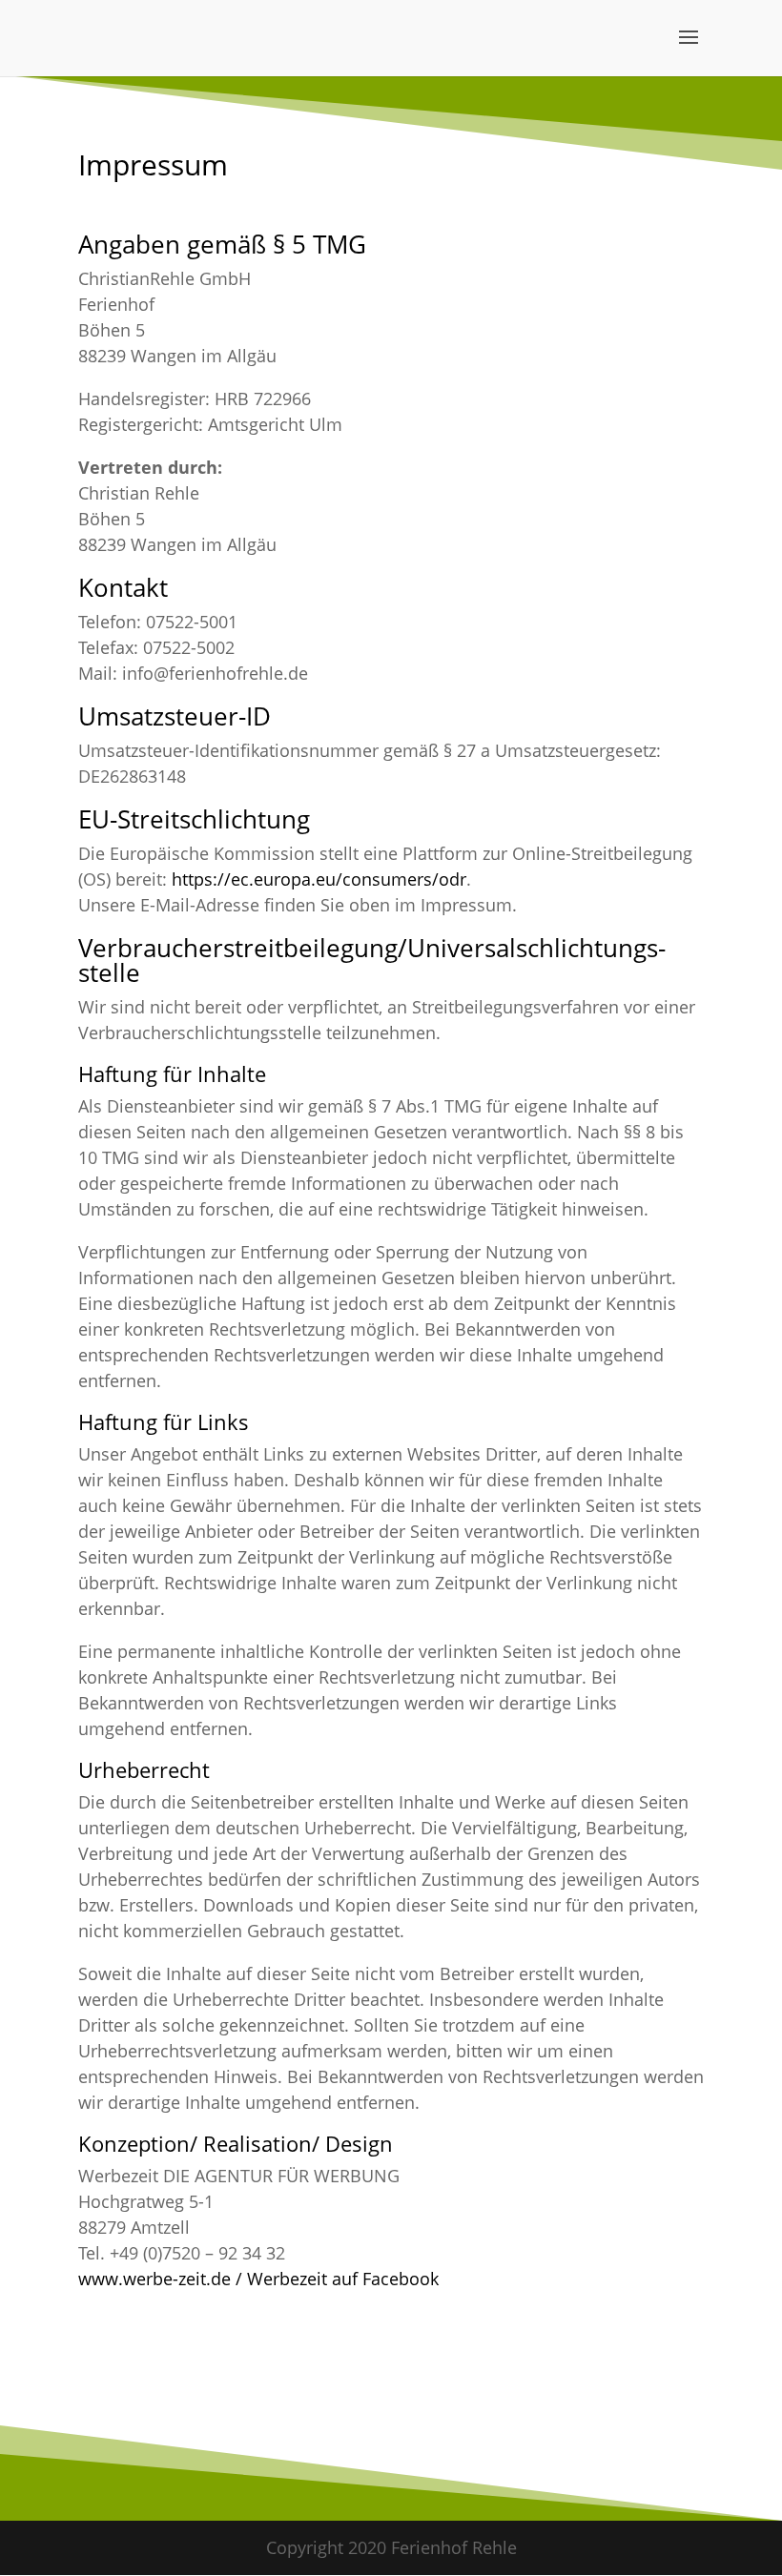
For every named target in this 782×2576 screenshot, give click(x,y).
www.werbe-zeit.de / (163, 2279)
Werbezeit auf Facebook (343, 2279)
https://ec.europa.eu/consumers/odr (319, 879)
